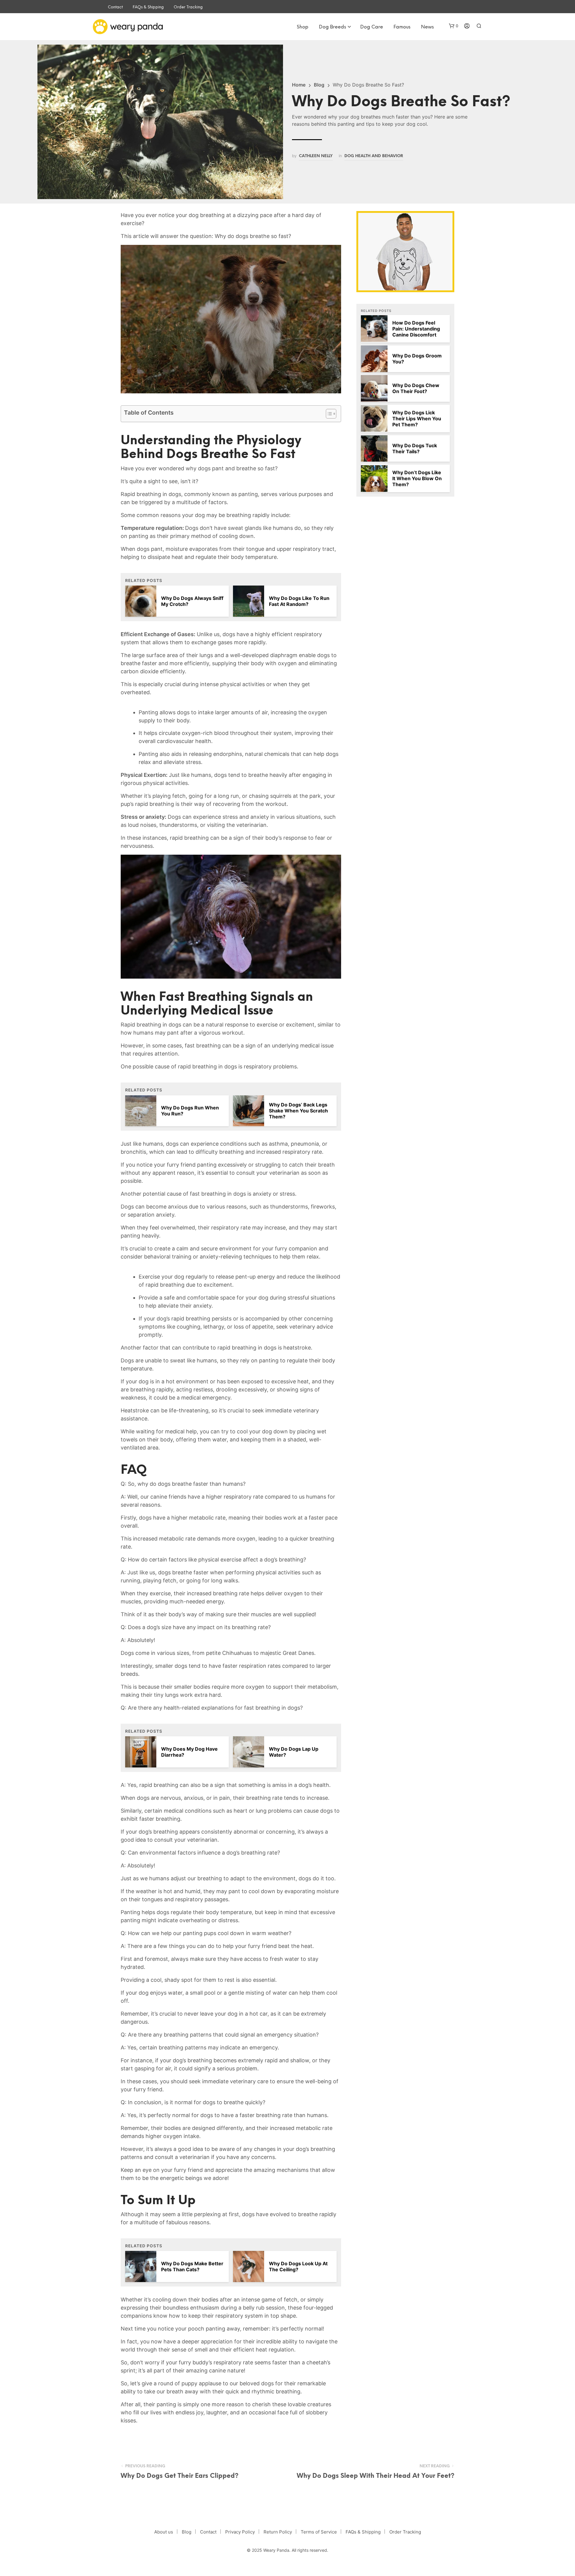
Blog (319, 85)
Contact (115, 7)
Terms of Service (319, 2532)
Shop (303, 27)
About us (164, 2532)
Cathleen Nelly (316, 156)
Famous (402, 27)
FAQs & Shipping (148, 7)
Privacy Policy (240, 2532)
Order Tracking (188, 7)
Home (299, 85)
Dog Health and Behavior (374, 156)
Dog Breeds (333, 27)
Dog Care (372, 27)
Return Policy (278, 2532)
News (428, 27)
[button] (454, 26)
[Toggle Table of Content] (328, 414)
